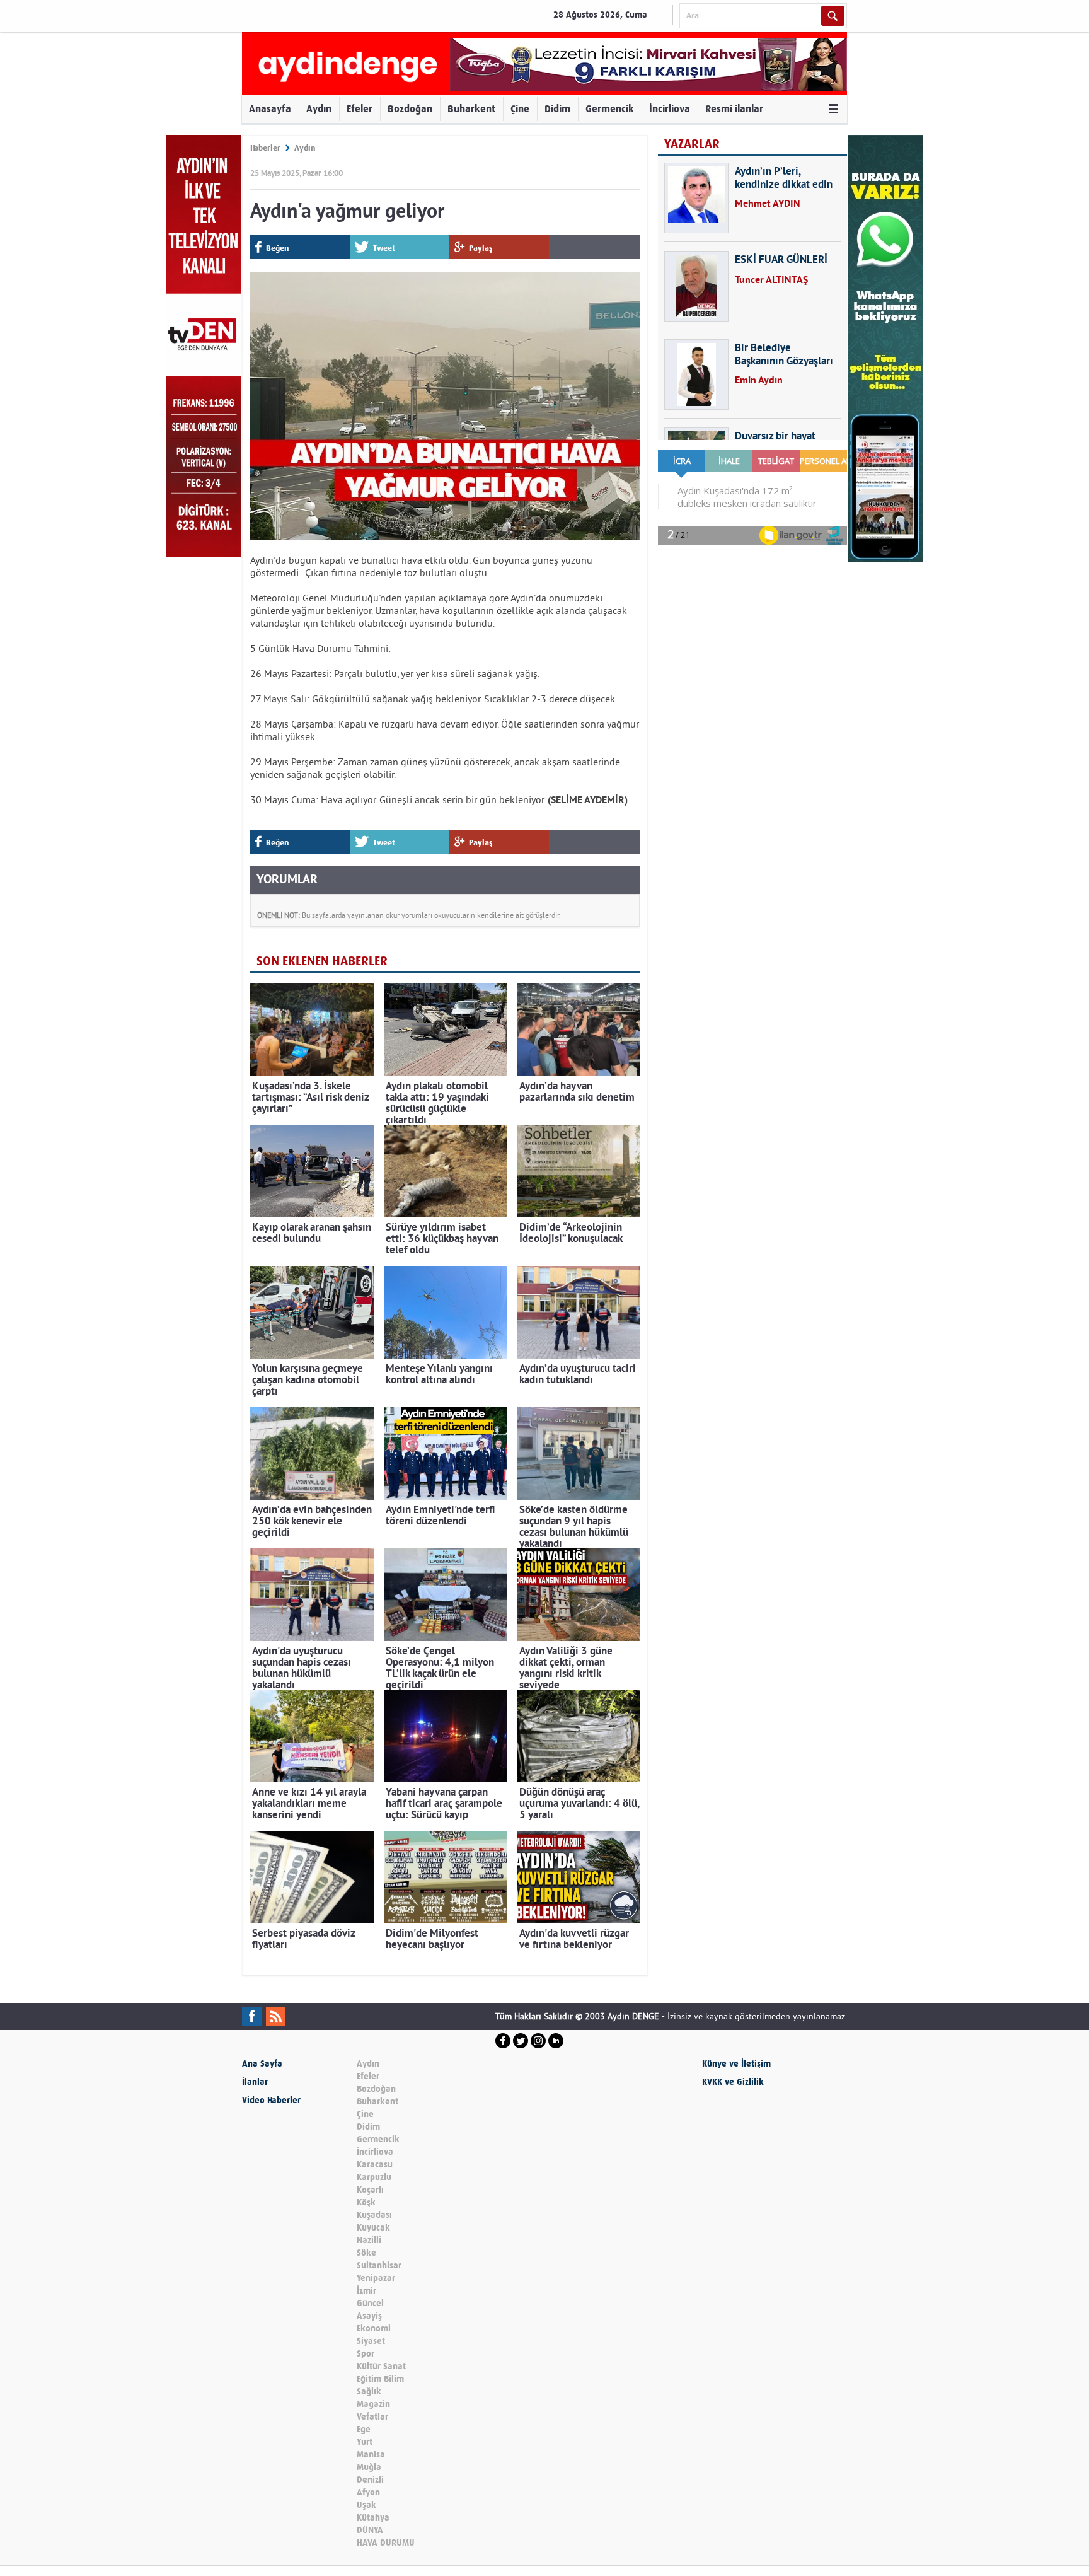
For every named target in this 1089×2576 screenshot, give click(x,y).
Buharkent (471, 109)
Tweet (384, 248)
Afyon (368, 2492)
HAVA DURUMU (386, 2543)
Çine (520, 109)
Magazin (373, 2404)
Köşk (366, 2202)
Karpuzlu (374, 2177)
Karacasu (375, 2165)
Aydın (319, 109)
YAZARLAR (692, 144)
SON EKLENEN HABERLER (322, 961)
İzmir (366, 2291)
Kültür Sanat (381, 2366)
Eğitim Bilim (380, 2379)
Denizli (370, 2480)
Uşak (366, 2505)
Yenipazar (376, 2278)
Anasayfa (270, 109)
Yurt (365, 2442)
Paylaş (481, 248)
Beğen (277, 248)
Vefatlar (372, 2417)
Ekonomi (374, 2329)
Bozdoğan (410, 109)
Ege (364, 2429)
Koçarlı (370, 2190)
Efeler (360, 109)
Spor (366, 2354)
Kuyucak (373, 2228)
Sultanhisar (379, 2266)
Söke (366, 2253)
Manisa (371, 2455)
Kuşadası (374, 2215)
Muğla (369, 2467)
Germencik (610, 109)
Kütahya (373, 2518)
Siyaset (371, 2341)
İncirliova (670, 109)
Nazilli (369, 2240)
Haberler (265, 148)
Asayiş (369, 2316)
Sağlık (369, 2392)
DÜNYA (370, 2530)
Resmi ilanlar (734, 109)
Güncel (370, 2303)
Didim (557, 109)
